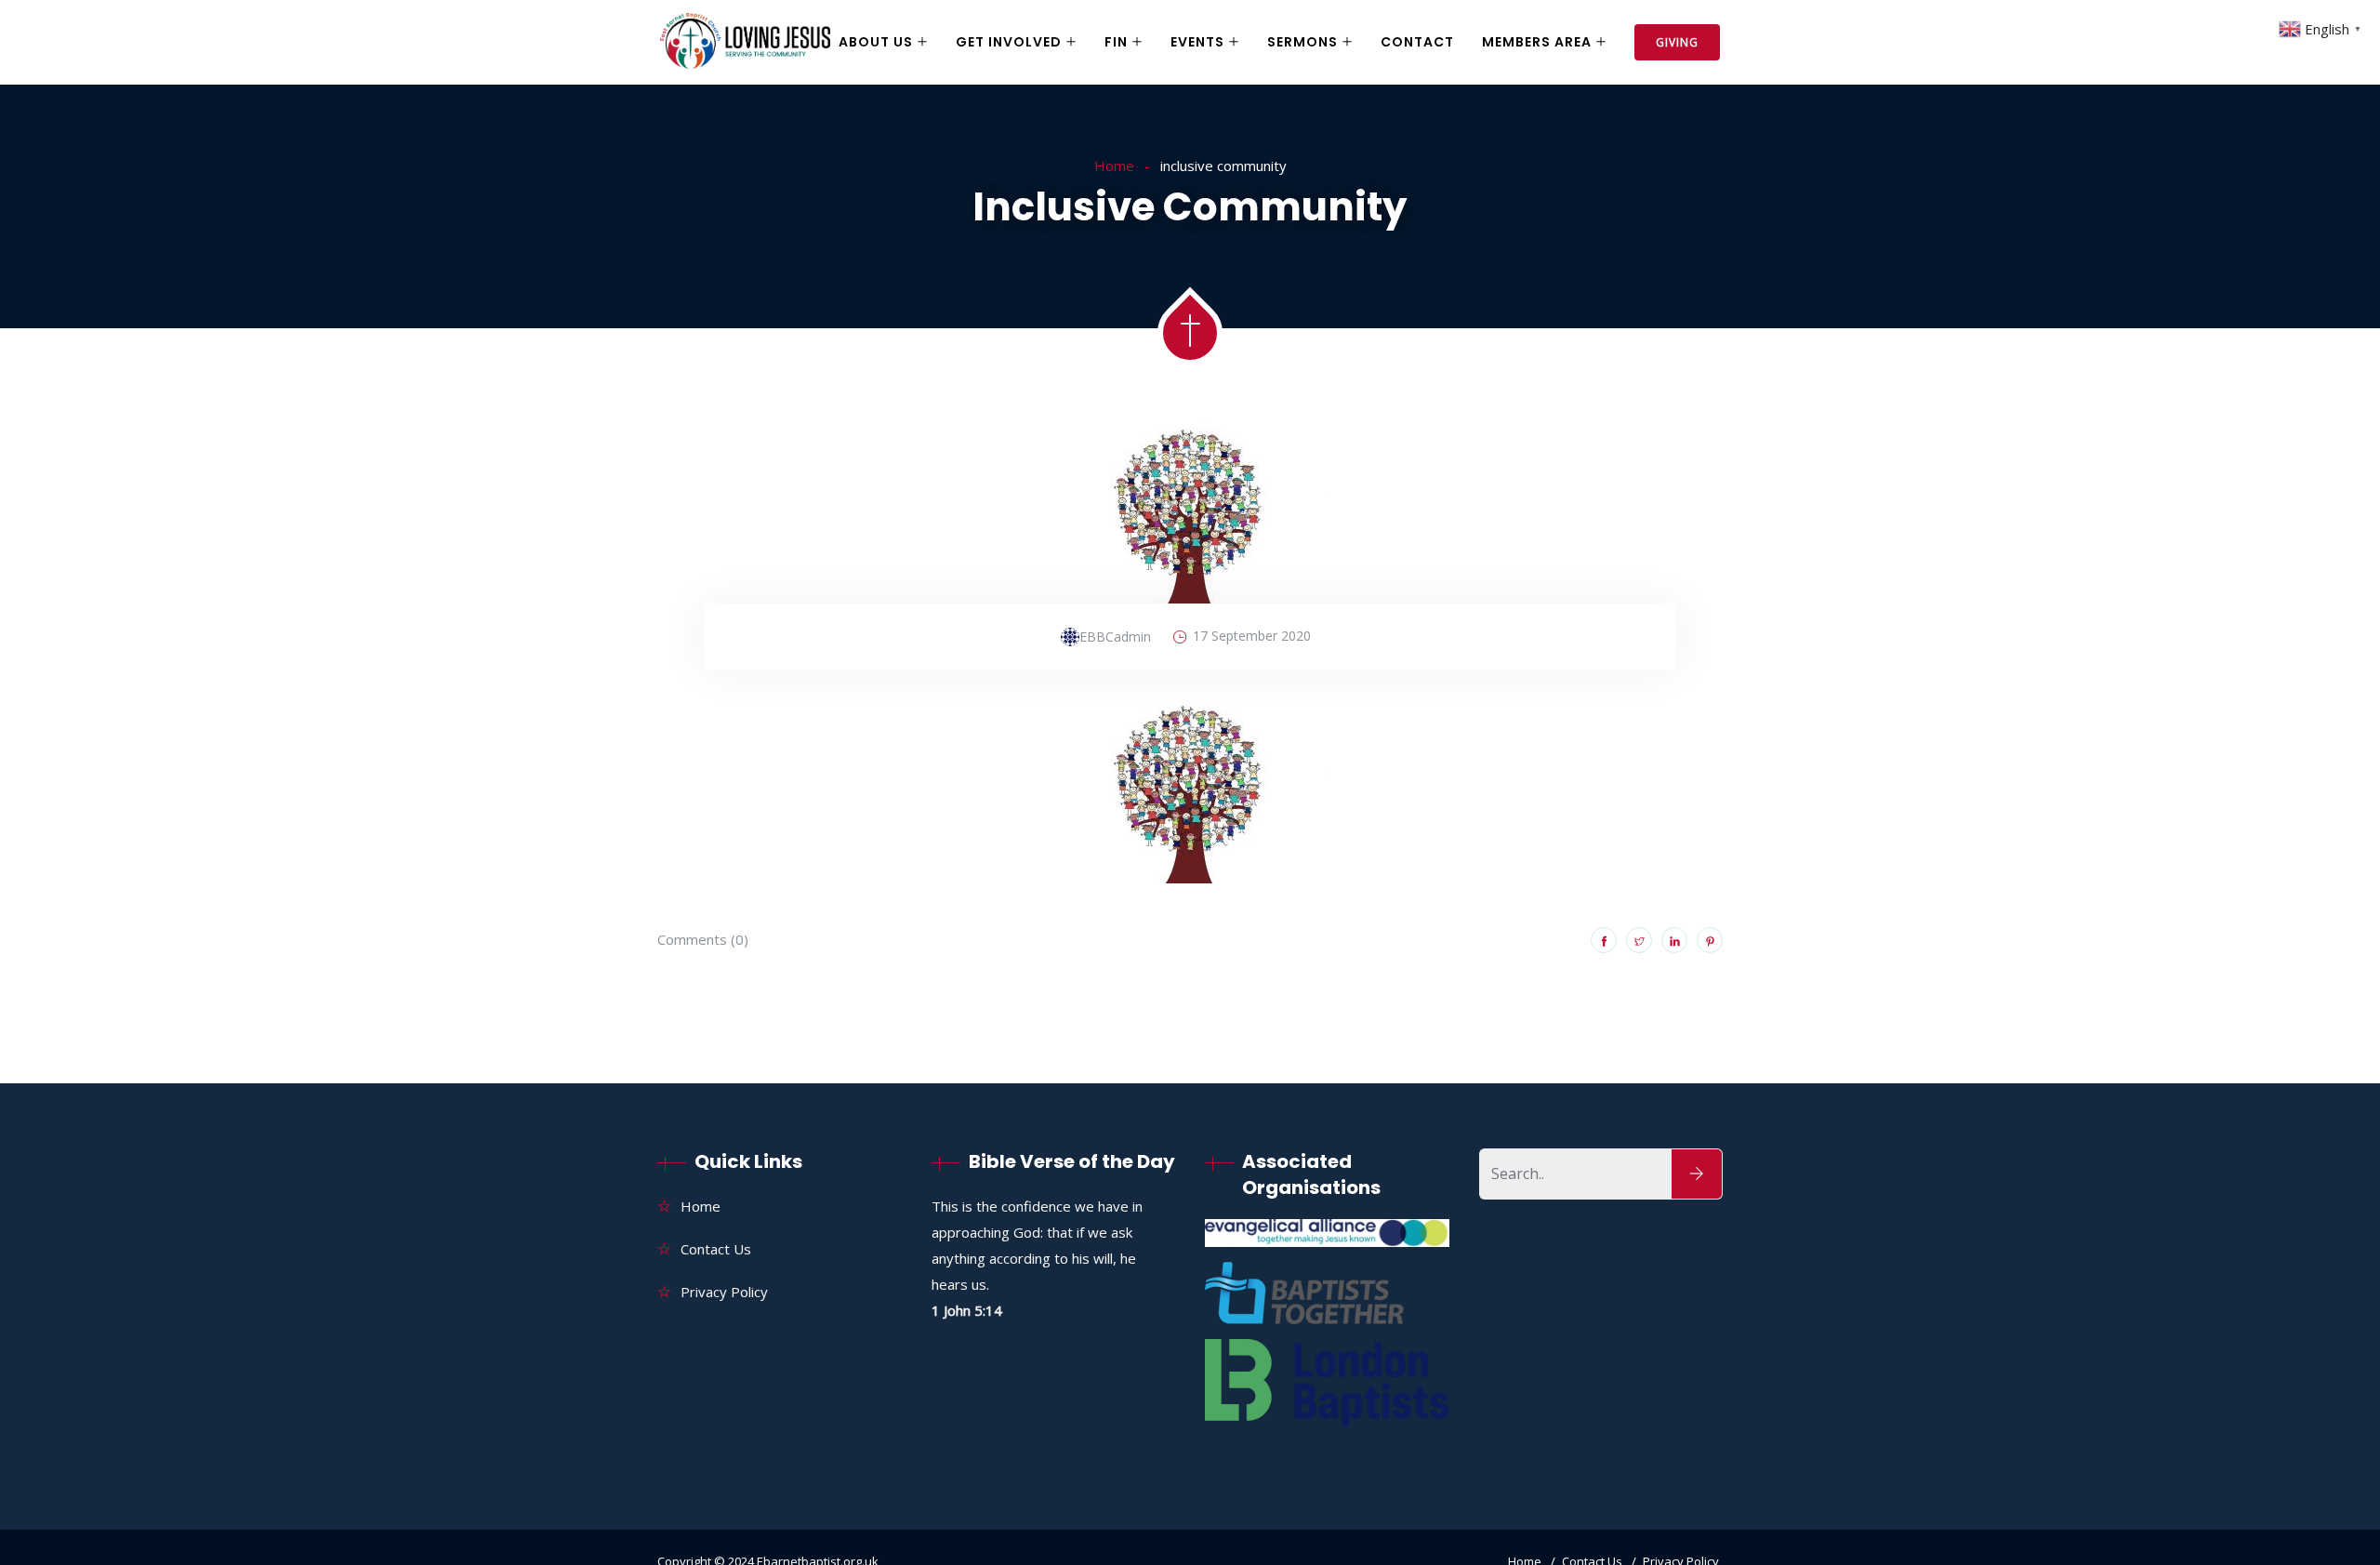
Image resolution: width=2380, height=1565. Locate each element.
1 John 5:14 (967, 1310)
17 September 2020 (1252, 636)
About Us (876, 42)
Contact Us (716, 1249)
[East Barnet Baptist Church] (745, 43)
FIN (1116, 42)
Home (1114, 166)
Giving (1677, 42)
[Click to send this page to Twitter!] (1639, 940)
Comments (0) (703, 939)
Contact (1417, 42)
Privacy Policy (724, 1292)
